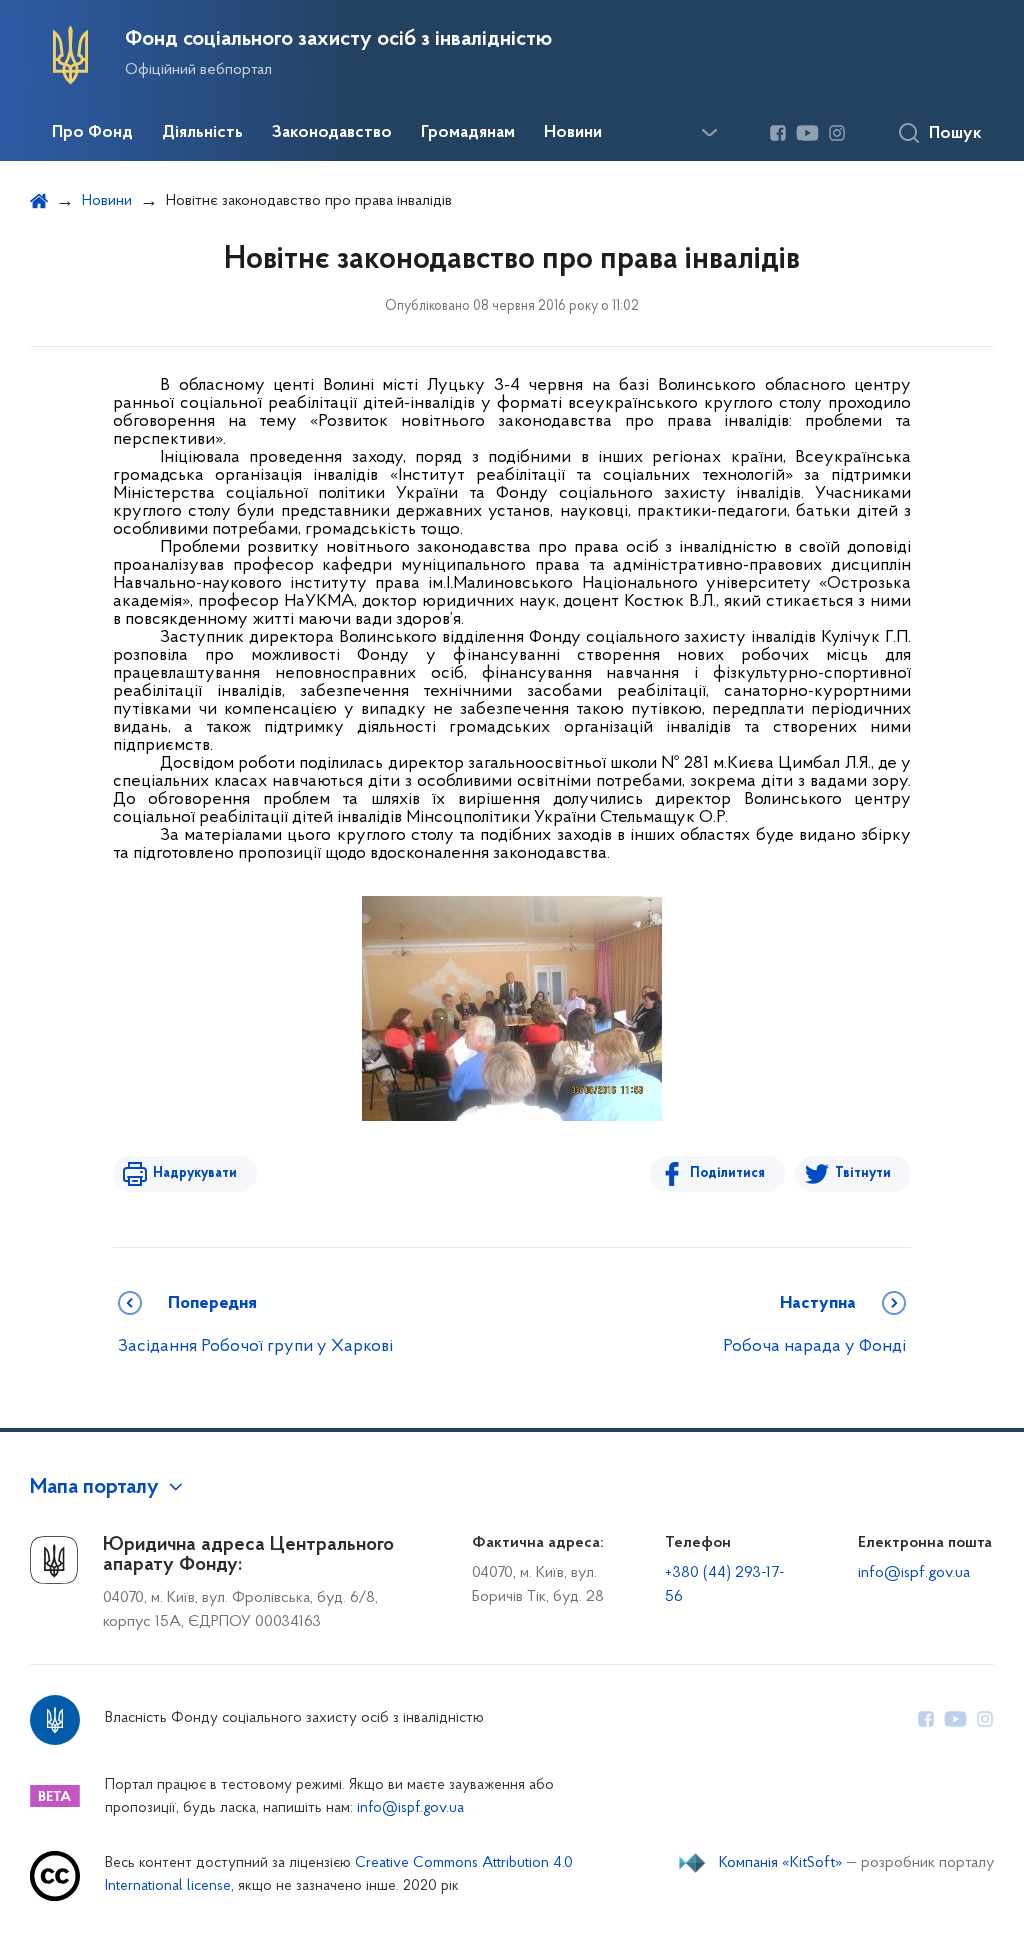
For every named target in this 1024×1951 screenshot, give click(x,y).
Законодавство (332, 133)
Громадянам (468, 133)
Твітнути (863, 1173)
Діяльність (202, 133)
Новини (573, 133)
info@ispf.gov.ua (914, 1573)
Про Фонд (92, 133)
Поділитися (727, 1173)
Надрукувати (195, 1173)
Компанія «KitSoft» (781, 1863)
